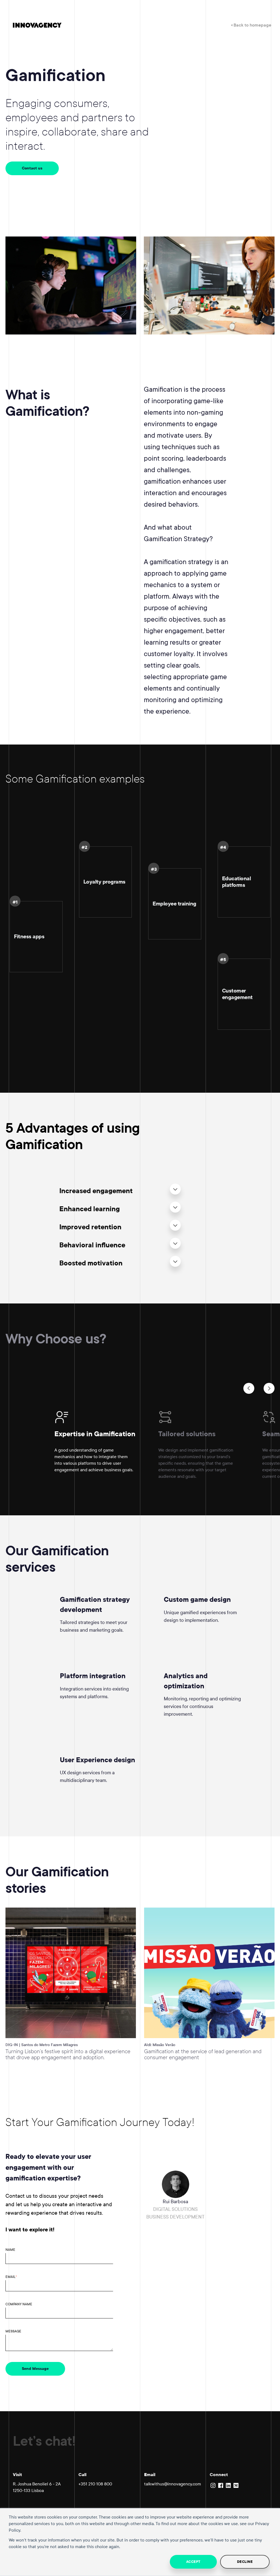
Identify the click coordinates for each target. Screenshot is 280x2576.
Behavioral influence (92, 1245)
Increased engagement (96, 1191)
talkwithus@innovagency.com (173, 2484)
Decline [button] (245, 2562)
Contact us (32, 168)
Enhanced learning (90, 1209)
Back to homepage (252, 25)
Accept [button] (193, 2562)
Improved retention (90, 1227)
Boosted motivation (91, 1263)
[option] (106, 1446)
